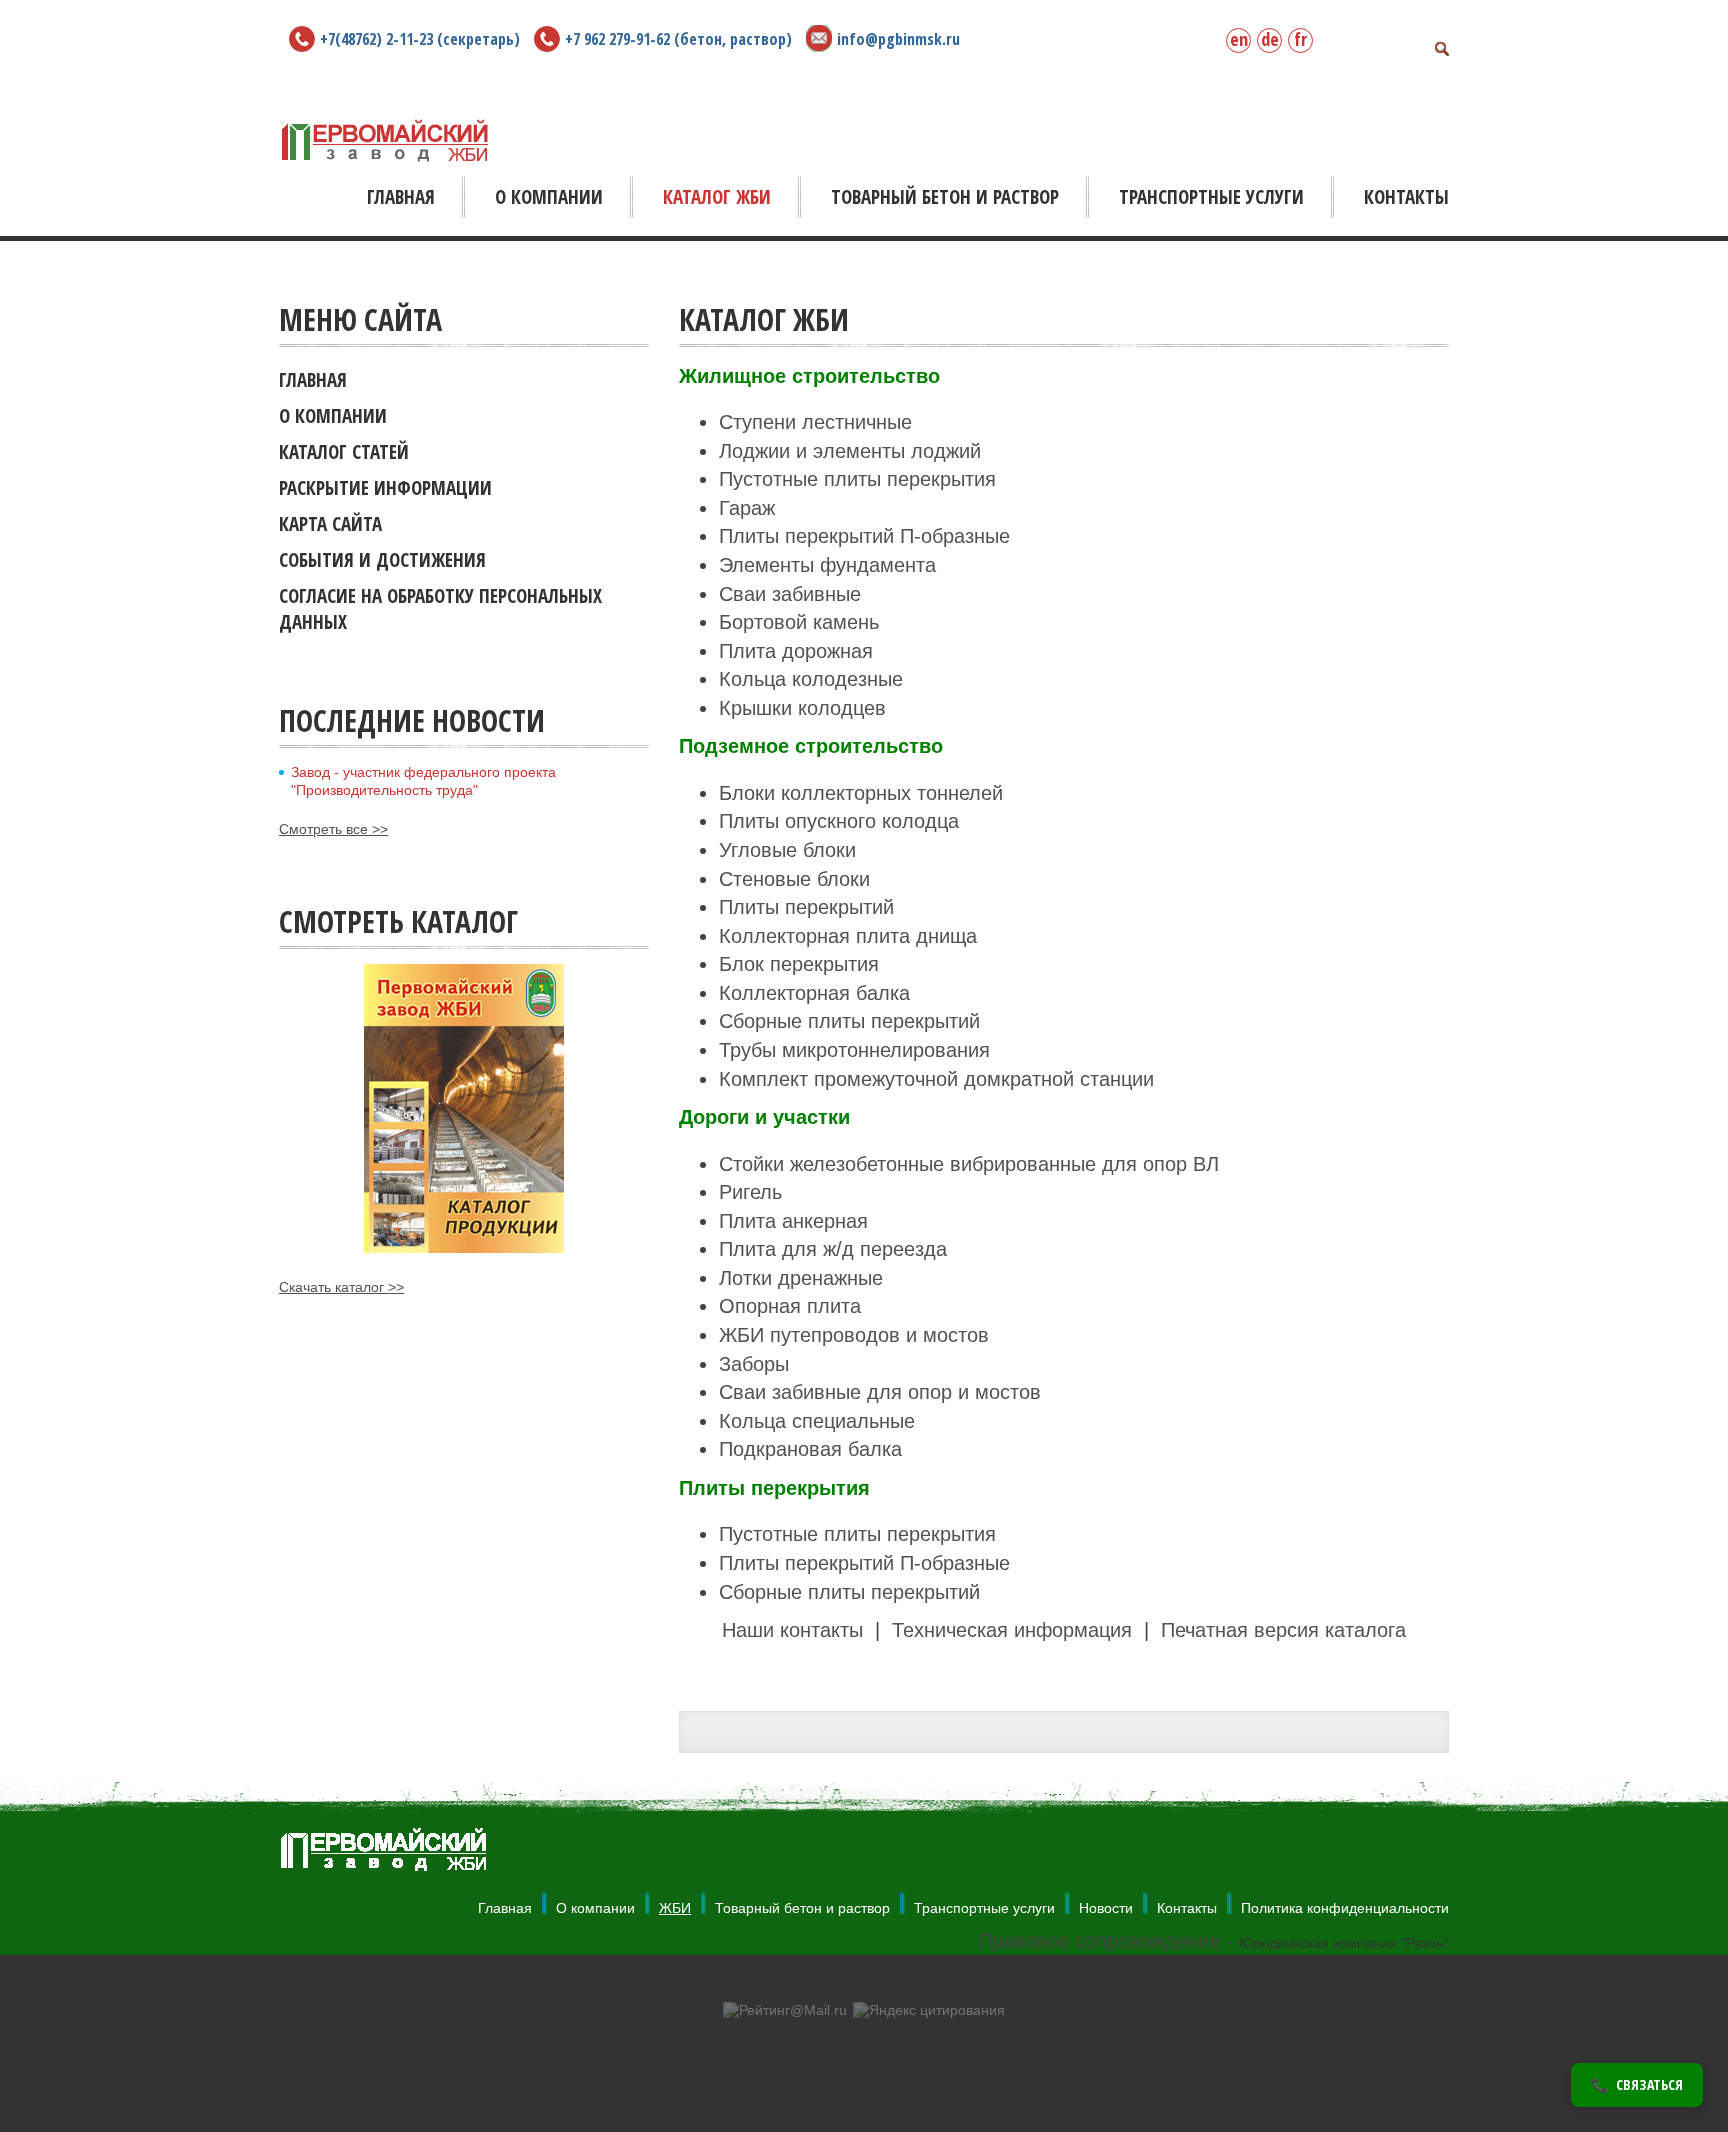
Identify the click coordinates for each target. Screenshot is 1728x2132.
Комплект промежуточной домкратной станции (936, 1079)
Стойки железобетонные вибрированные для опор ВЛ (969, 1164)
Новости (1106, 1908)
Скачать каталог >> (341, 1287)
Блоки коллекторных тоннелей (861, 793)
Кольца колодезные (811, 679)
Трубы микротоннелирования (854, 1050)
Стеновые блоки (794, 879)
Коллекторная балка (814, 993)
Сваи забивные (790, 594)
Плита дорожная (796, 651)
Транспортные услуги (984, 1908)
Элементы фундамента (827, 565)
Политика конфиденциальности (1345, 1908)
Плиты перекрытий (806, 907)
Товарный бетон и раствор (802, 1908)
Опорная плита (790, 1306)
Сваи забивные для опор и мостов (880, 1392)
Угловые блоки (787, 850)
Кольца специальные (817, 1421)
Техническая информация (1015, 1630)
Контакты (1187, 1908)
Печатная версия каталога (1283, 1630)
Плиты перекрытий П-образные (864, 536)
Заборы (754, 1364)
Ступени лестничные (815, 422)
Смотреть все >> (333, 829)
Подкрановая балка (810, 1449)
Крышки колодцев (802, 708)
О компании (595, 1908)
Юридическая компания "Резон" (1344, 1943)
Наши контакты (792, 1630)
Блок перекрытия (799, 964)
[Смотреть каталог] (464, 1108)
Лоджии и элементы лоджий (850, 451)
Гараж (747, 508)
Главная (505, 1908)
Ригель (750, 1192)
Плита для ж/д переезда (833, 1249)
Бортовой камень (799, 622)
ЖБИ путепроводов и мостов (854, 1335)
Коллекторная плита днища (848, 936)
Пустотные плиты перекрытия (857, 479)
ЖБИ (675, 1908)
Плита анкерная (793, 1221)
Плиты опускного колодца (839, 821)
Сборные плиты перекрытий (849, 1021)
